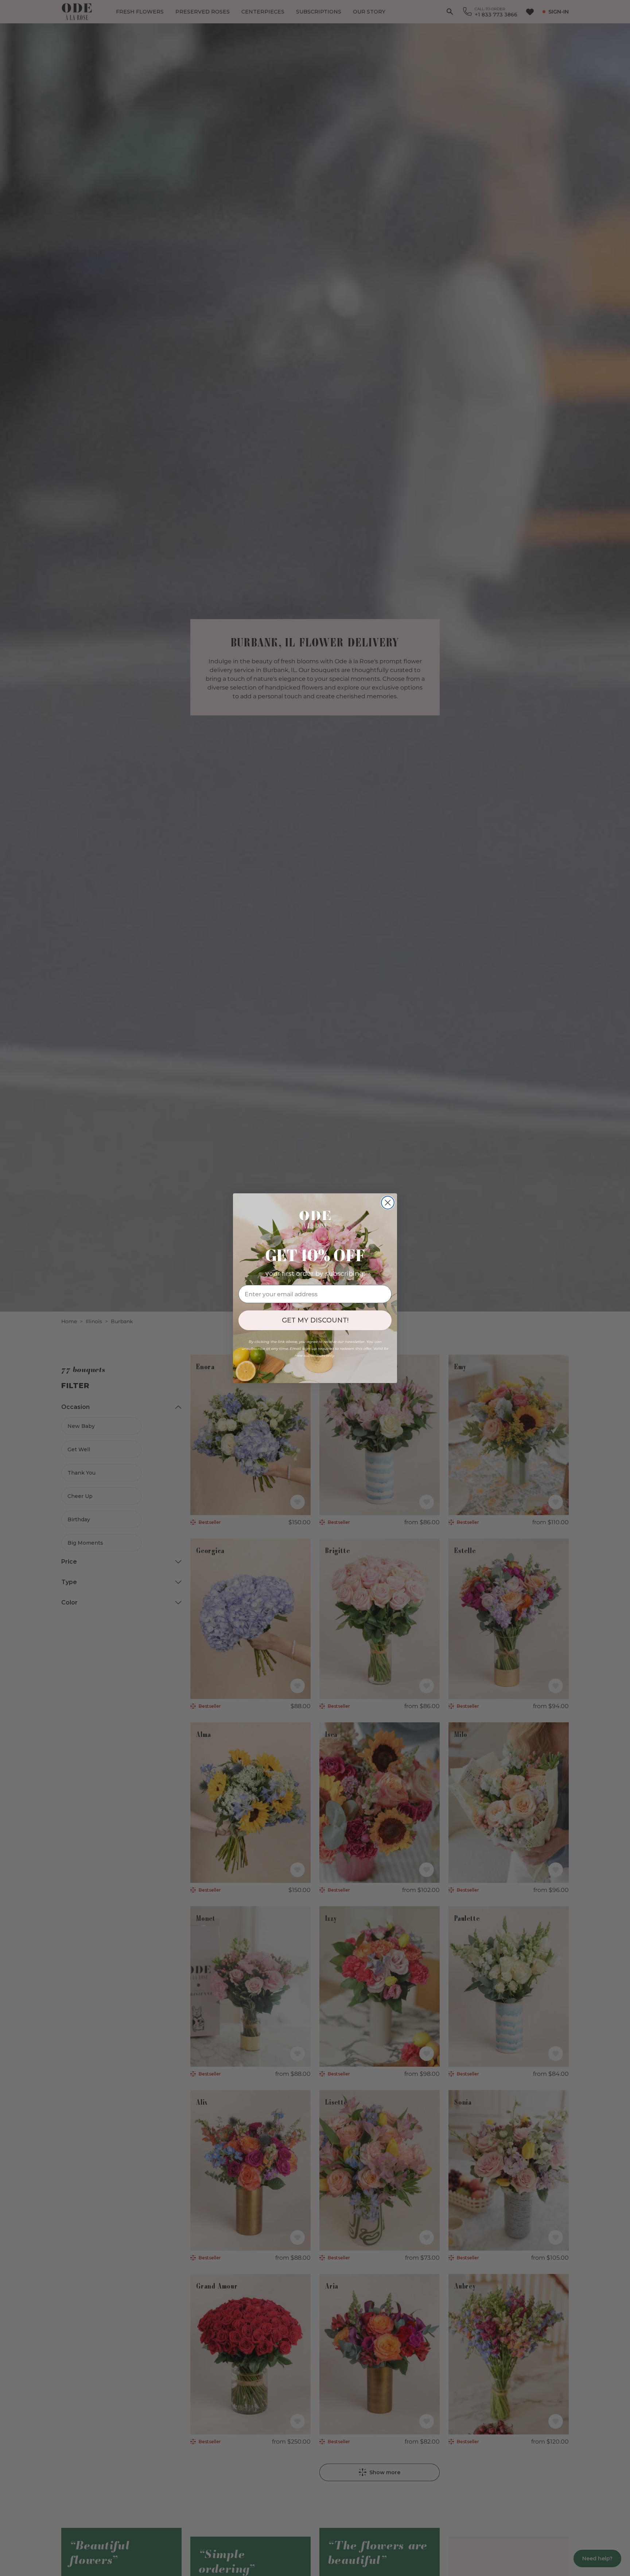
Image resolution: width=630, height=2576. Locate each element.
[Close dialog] (388, 1203)
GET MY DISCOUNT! (315, 1320)
